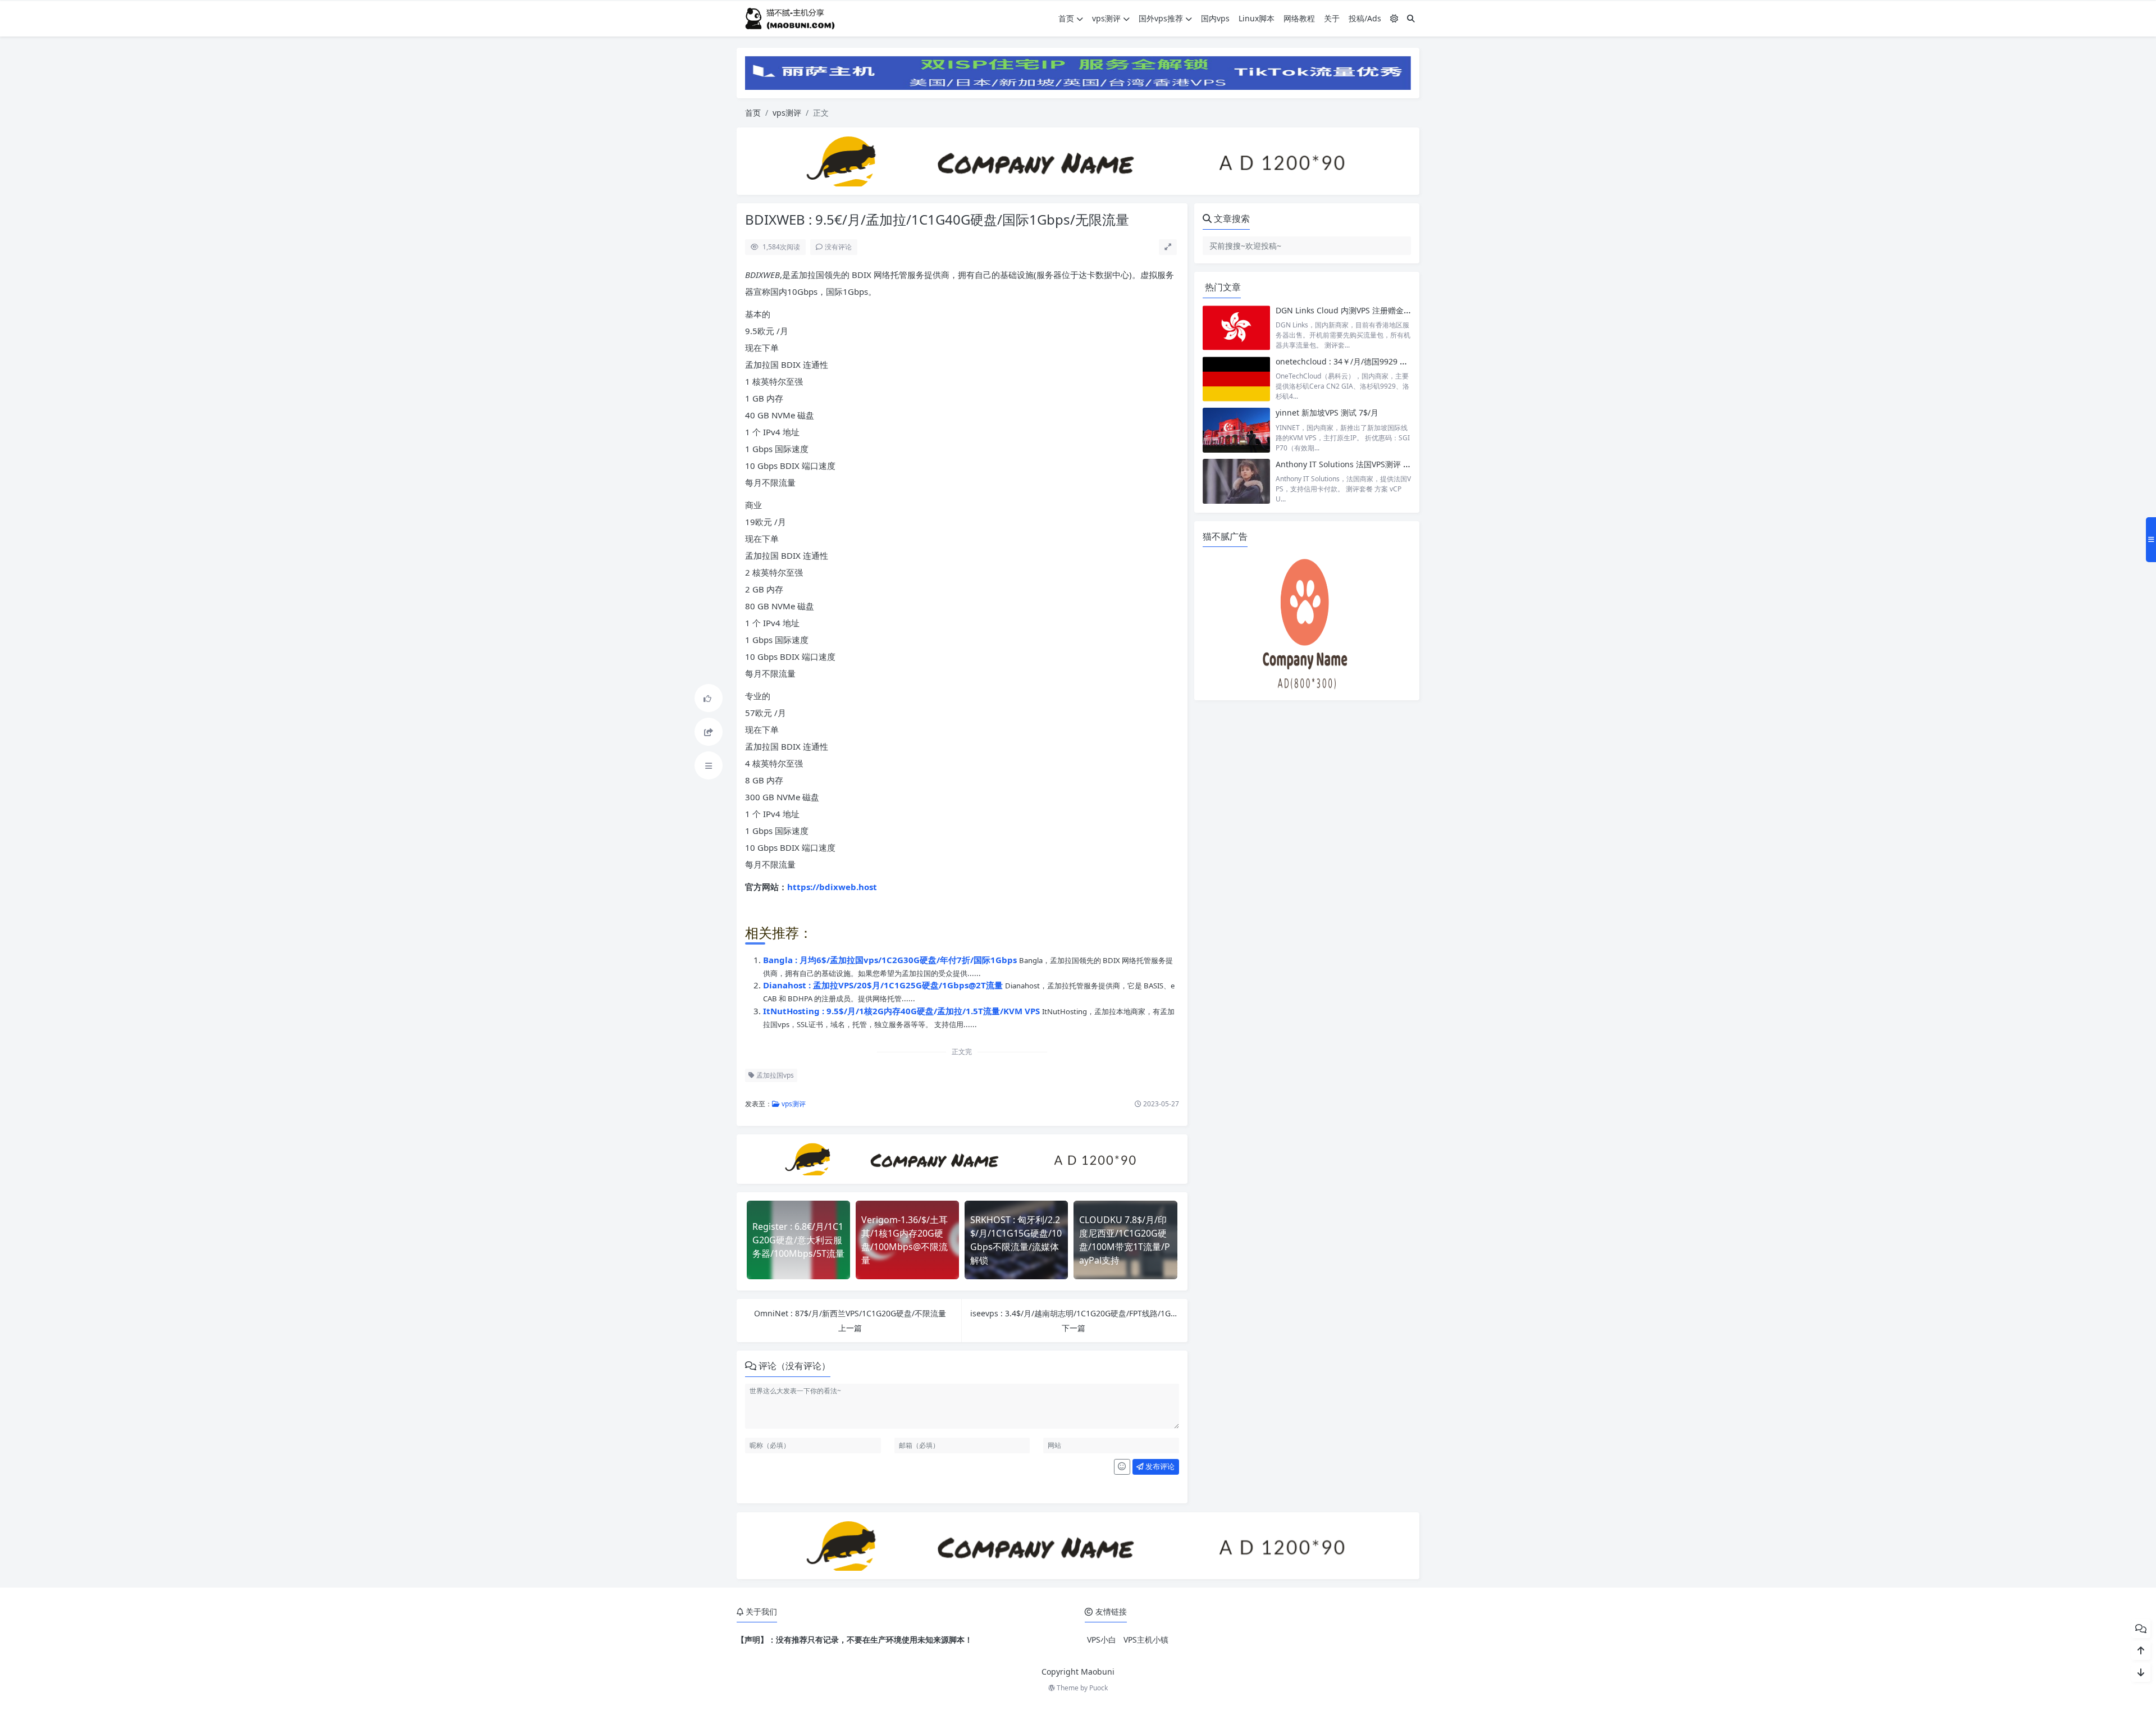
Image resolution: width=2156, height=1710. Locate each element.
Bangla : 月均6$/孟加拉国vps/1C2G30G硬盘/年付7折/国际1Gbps (891, 960)
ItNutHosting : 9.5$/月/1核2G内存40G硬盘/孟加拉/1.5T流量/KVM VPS (903, 1011)
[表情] (1122, 1467)
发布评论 (1159, 1466)
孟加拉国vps (774, 1075)
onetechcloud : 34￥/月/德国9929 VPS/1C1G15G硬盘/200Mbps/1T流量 (1403, 361)
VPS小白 (1102, 1640)
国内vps (1215, 18)
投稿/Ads (1365, 18)
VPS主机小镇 (1146, 1640)
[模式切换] (1394, 18)
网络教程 (1299, 18)
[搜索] (1411, 18)
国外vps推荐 (1161, 18)
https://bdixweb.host (832, 887)
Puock (1098, 1688)
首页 (1066, 18)
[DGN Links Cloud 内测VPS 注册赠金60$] (1236, 328)
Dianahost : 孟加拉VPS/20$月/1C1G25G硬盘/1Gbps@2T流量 (884, 985)
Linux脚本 (1257, 18)
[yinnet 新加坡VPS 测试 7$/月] (1236, 430)
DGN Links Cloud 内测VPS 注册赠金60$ (1346, 310)
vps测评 (1106, 18)
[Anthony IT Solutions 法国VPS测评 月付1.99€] (1236, 482)
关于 (1332, 18)
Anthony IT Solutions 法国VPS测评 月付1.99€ (1357, 464)
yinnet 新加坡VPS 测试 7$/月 (1327, 412)
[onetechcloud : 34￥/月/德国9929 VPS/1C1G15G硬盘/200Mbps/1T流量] (1236, 379)
